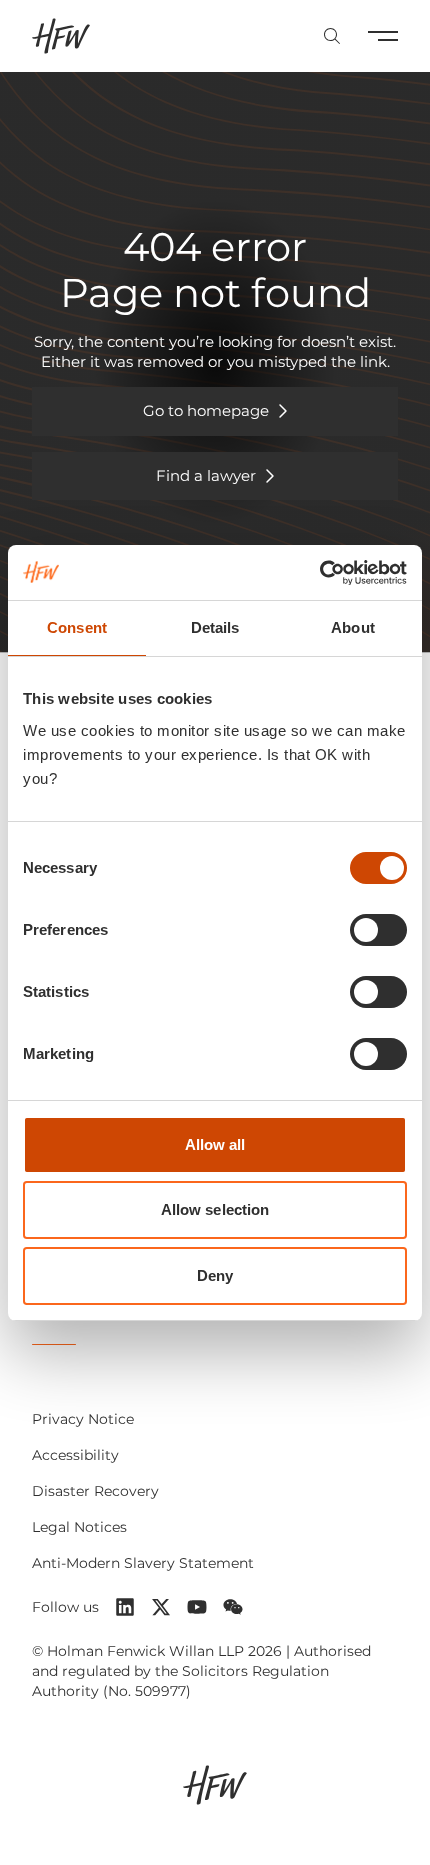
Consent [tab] (77, 627)
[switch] (378, 930)
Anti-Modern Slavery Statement (143, 1563)
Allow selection (215, 1209)
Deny (215, 1275)
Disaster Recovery (95, 1491)
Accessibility (75, 1455)
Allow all (215, 1144)
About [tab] (353, 627)
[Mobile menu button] (383, 36)
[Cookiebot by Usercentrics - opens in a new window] (319, 573)
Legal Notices (79, 1527)
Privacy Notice (83, 1419)
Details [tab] (215, 627)
